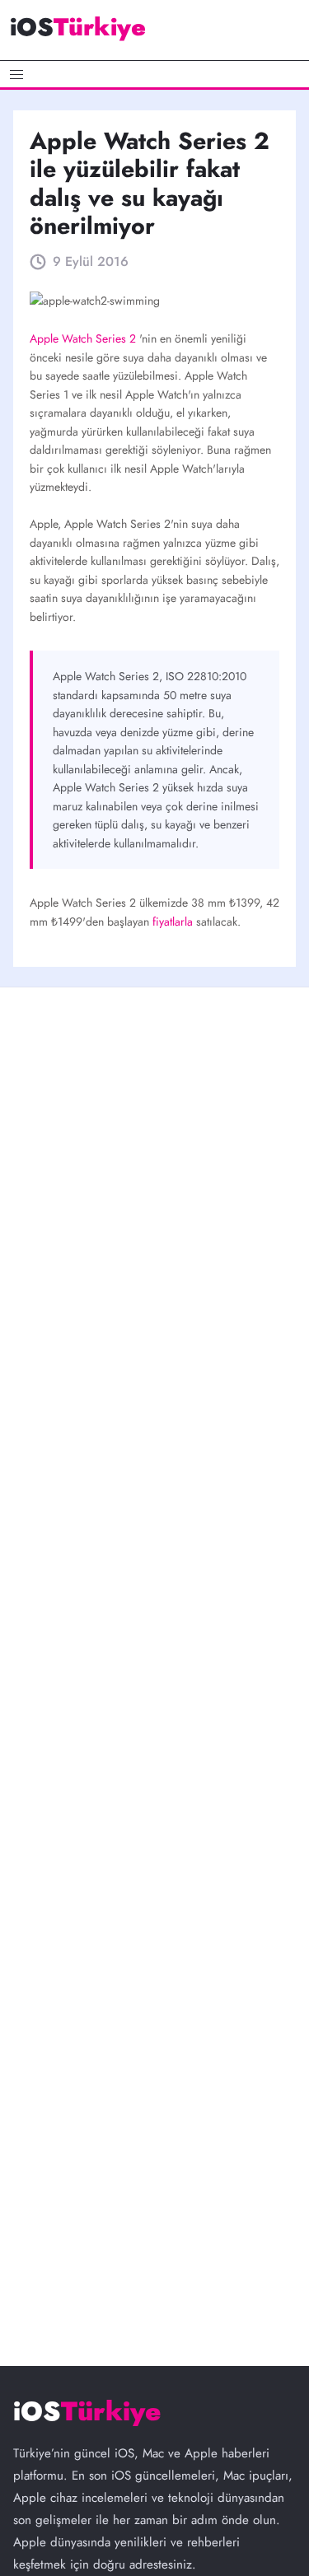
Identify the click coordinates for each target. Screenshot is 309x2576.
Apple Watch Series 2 (84, 338)
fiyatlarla (174, 922)
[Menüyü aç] (154, 74)
